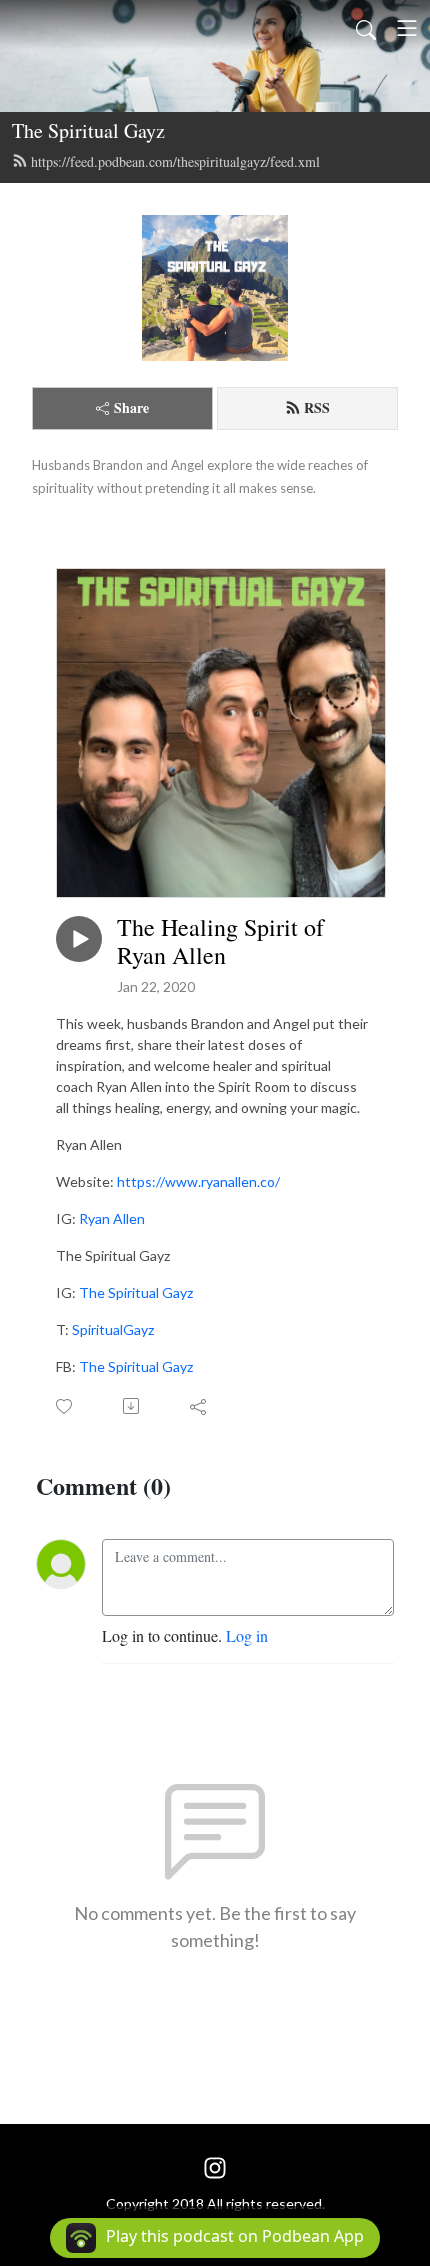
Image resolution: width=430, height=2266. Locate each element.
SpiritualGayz (113, 1329)
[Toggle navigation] (407, 28)
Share (131, 407)
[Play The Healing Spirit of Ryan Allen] (79, 939)
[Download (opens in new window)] (132, 1406)
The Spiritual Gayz (88, 130)
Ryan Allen (112, 1218)
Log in (247, 1635)
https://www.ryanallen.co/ (198, 1181)
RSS (317, 407)
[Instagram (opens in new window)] (215, 2165)
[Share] (199, 1406)
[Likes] (65, 1406)
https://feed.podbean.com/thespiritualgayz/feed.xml (175, 161)
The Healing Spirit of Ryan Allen (220, 942)
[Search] (366, 28)
